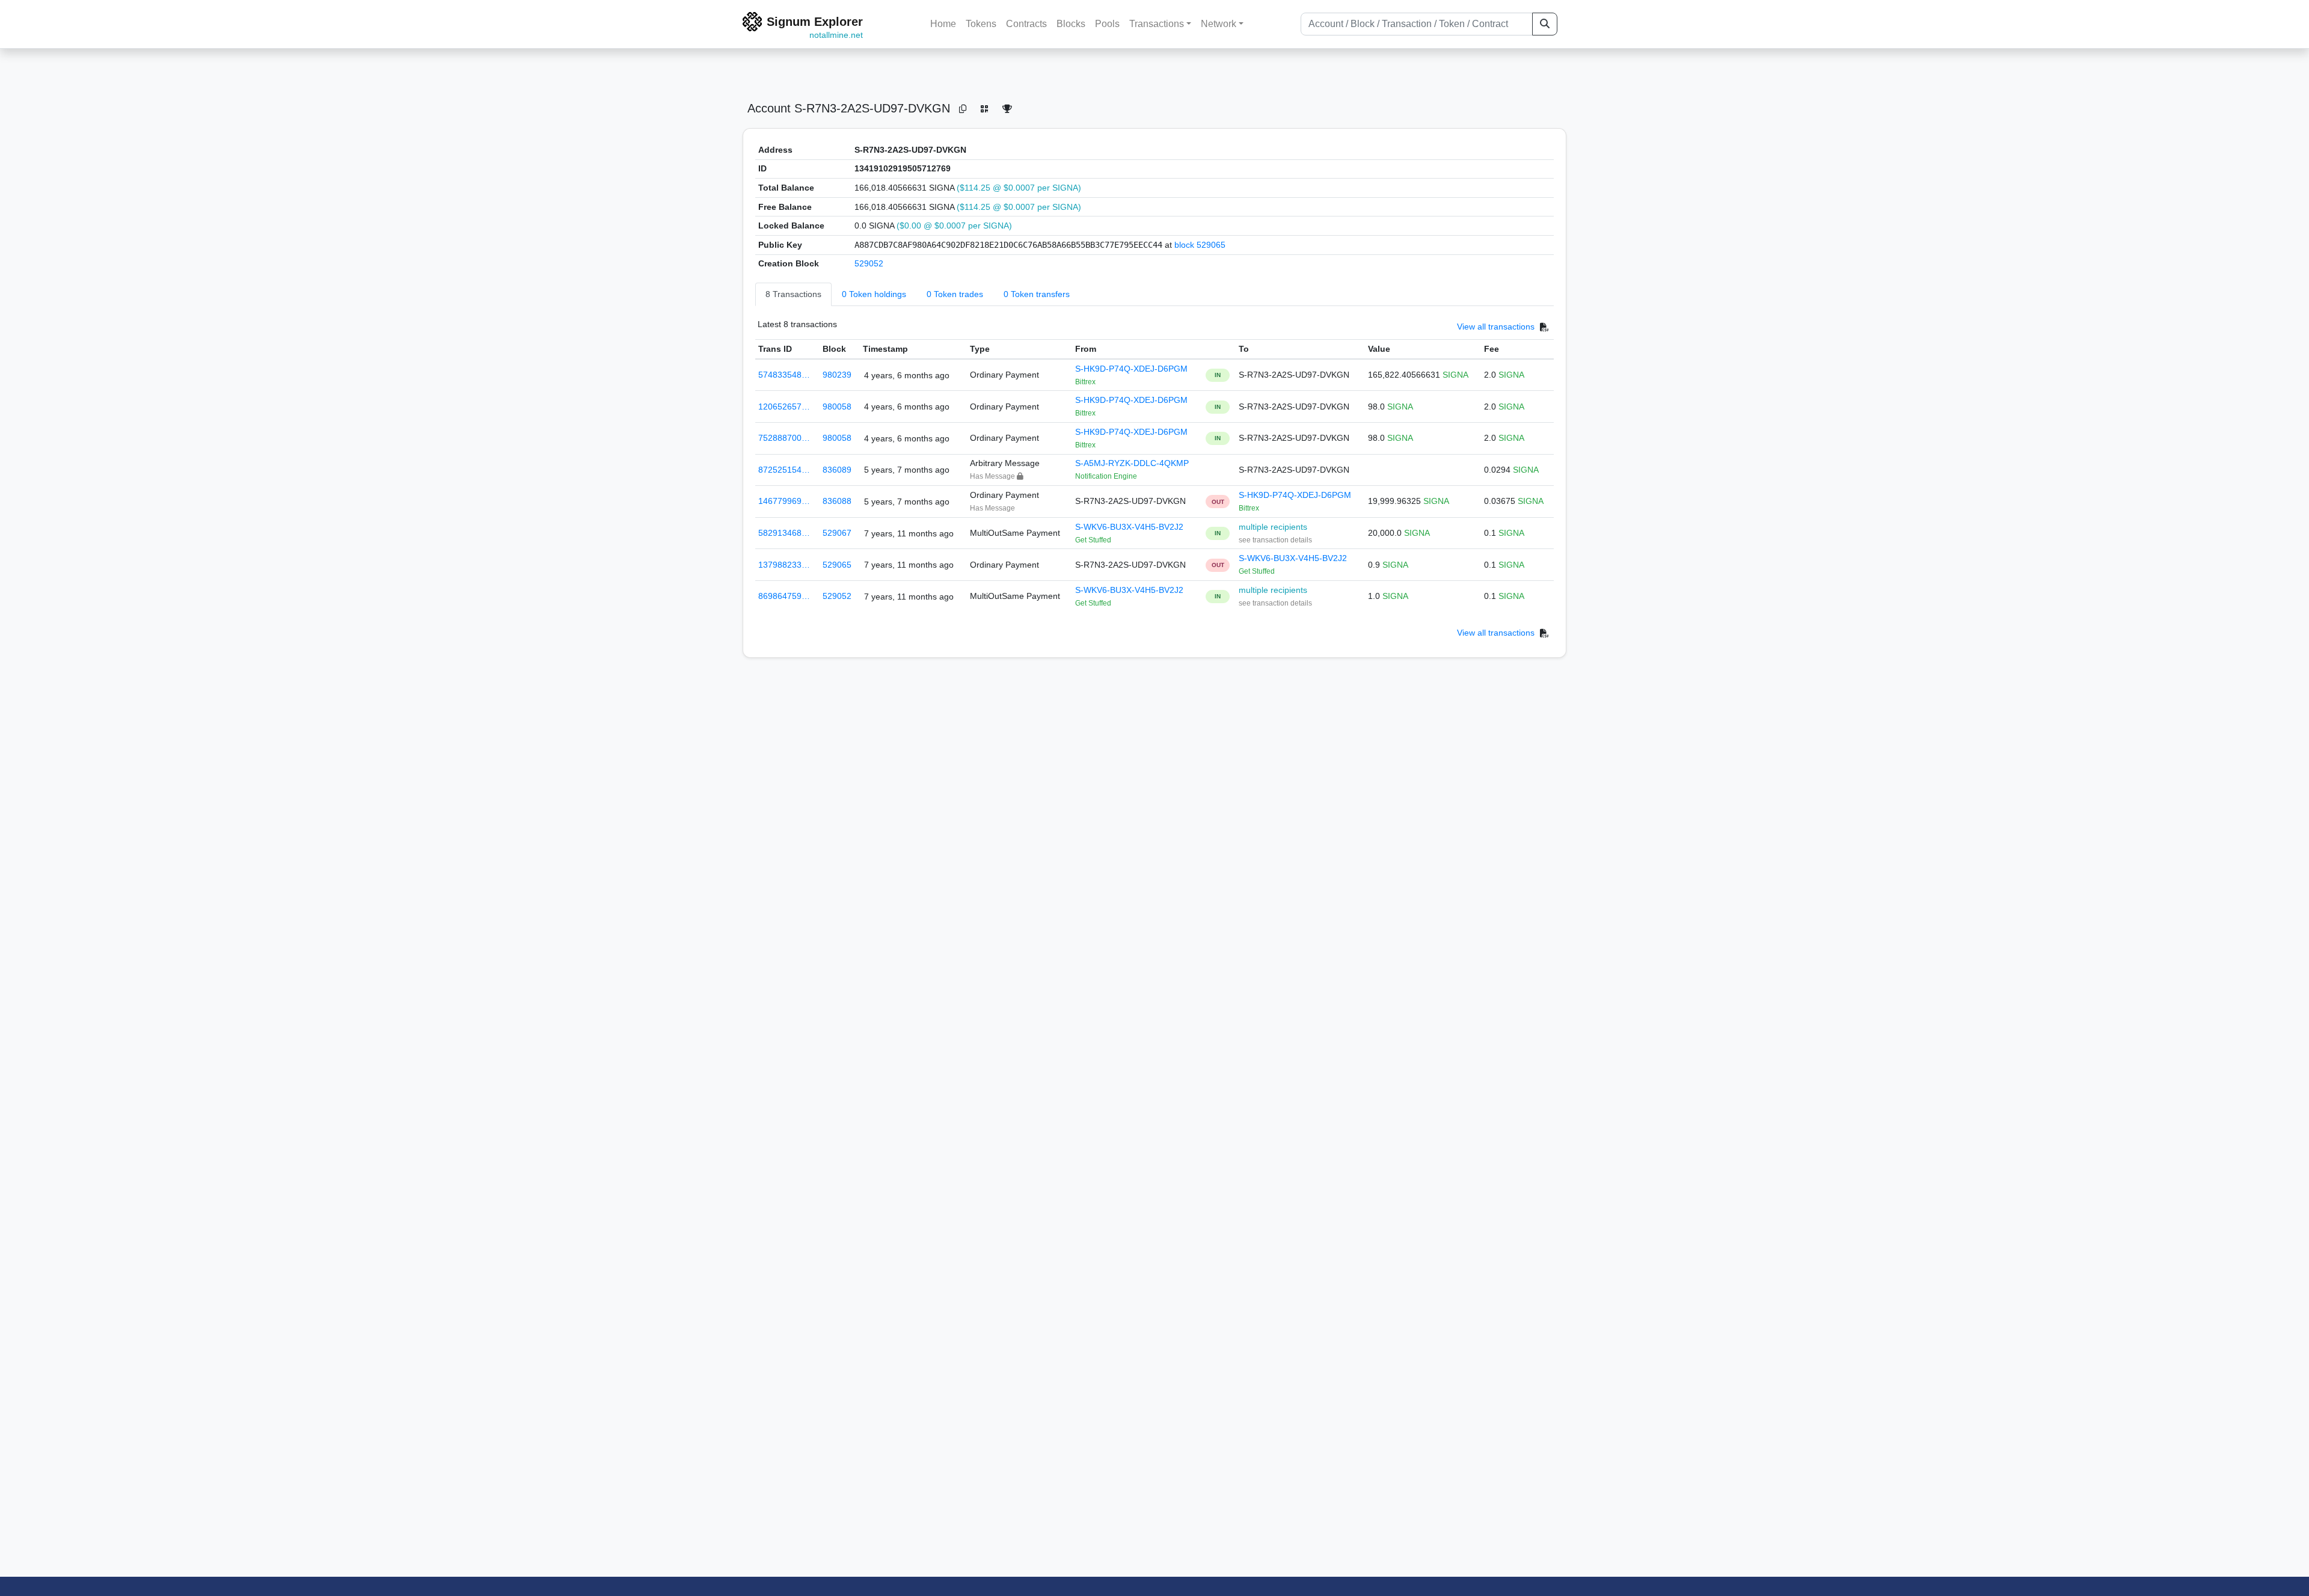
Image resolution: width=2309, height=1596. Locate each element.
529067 (837, 533)
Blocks (1071, 24)
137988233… (784, 565)
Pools (1107, 24)
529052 (869, 263)
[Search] (1545, 24)
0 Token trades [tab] (955, 294)
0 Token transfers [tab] (1037, 294)
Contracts (1026, 24)
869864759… (784, 596)
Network (1219, 24)
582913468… (784, 533)
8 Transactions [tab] (793, 294)
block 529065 (1200, 245)
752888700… (784, 438)
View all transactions (1496, 327)
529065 (837, 565)
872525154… (784, 470)
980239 (837, 375)
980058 (837, 407)
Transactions (1157, 24)
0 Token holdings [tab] (874, 294)
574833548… (784, 375)
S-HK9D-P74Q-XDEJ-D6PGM (1131, 369)
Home (943, 24)
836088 (837, 501)
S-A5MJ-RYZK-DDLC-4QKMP (1132, 463)
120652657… (784, 407)
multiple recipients (1273, 527)
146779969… (784, 501)
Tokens (981, 24)
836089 (837, 470)
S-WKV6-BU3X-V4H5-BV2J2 (1129, 527)
